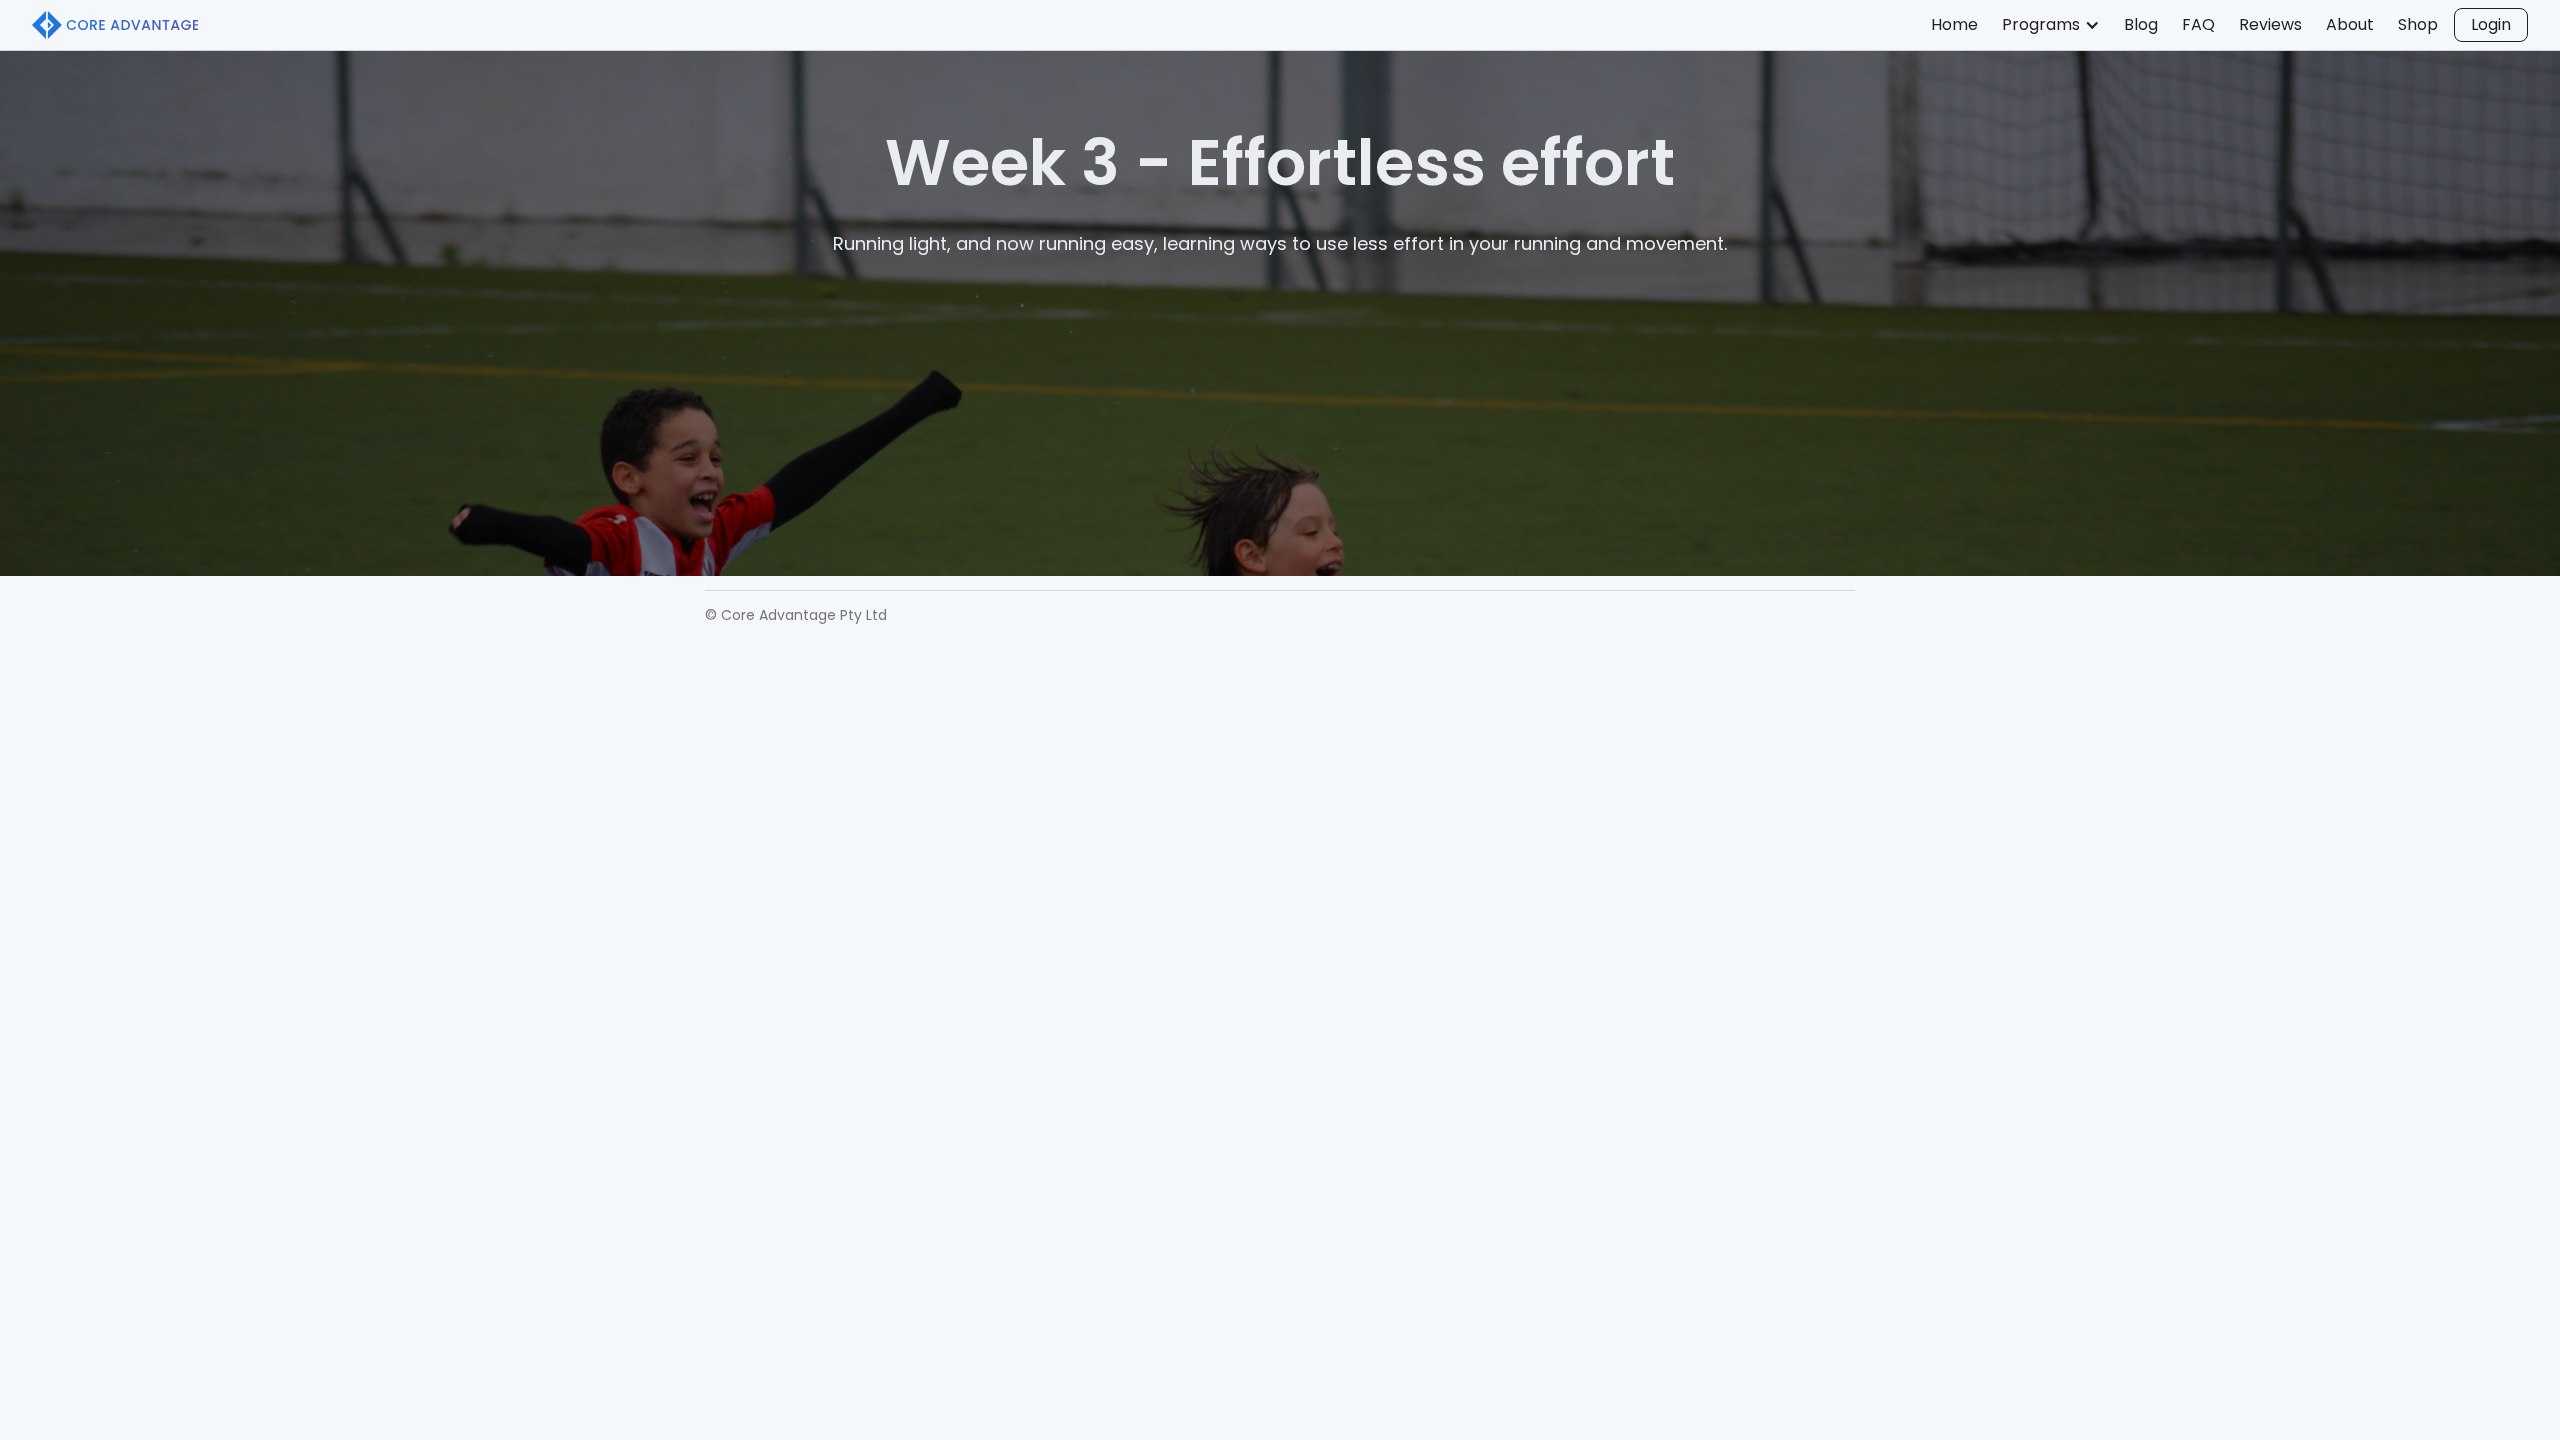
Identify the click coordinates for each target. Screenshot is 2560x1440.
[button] (2051, 25)
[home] (115, 25)
